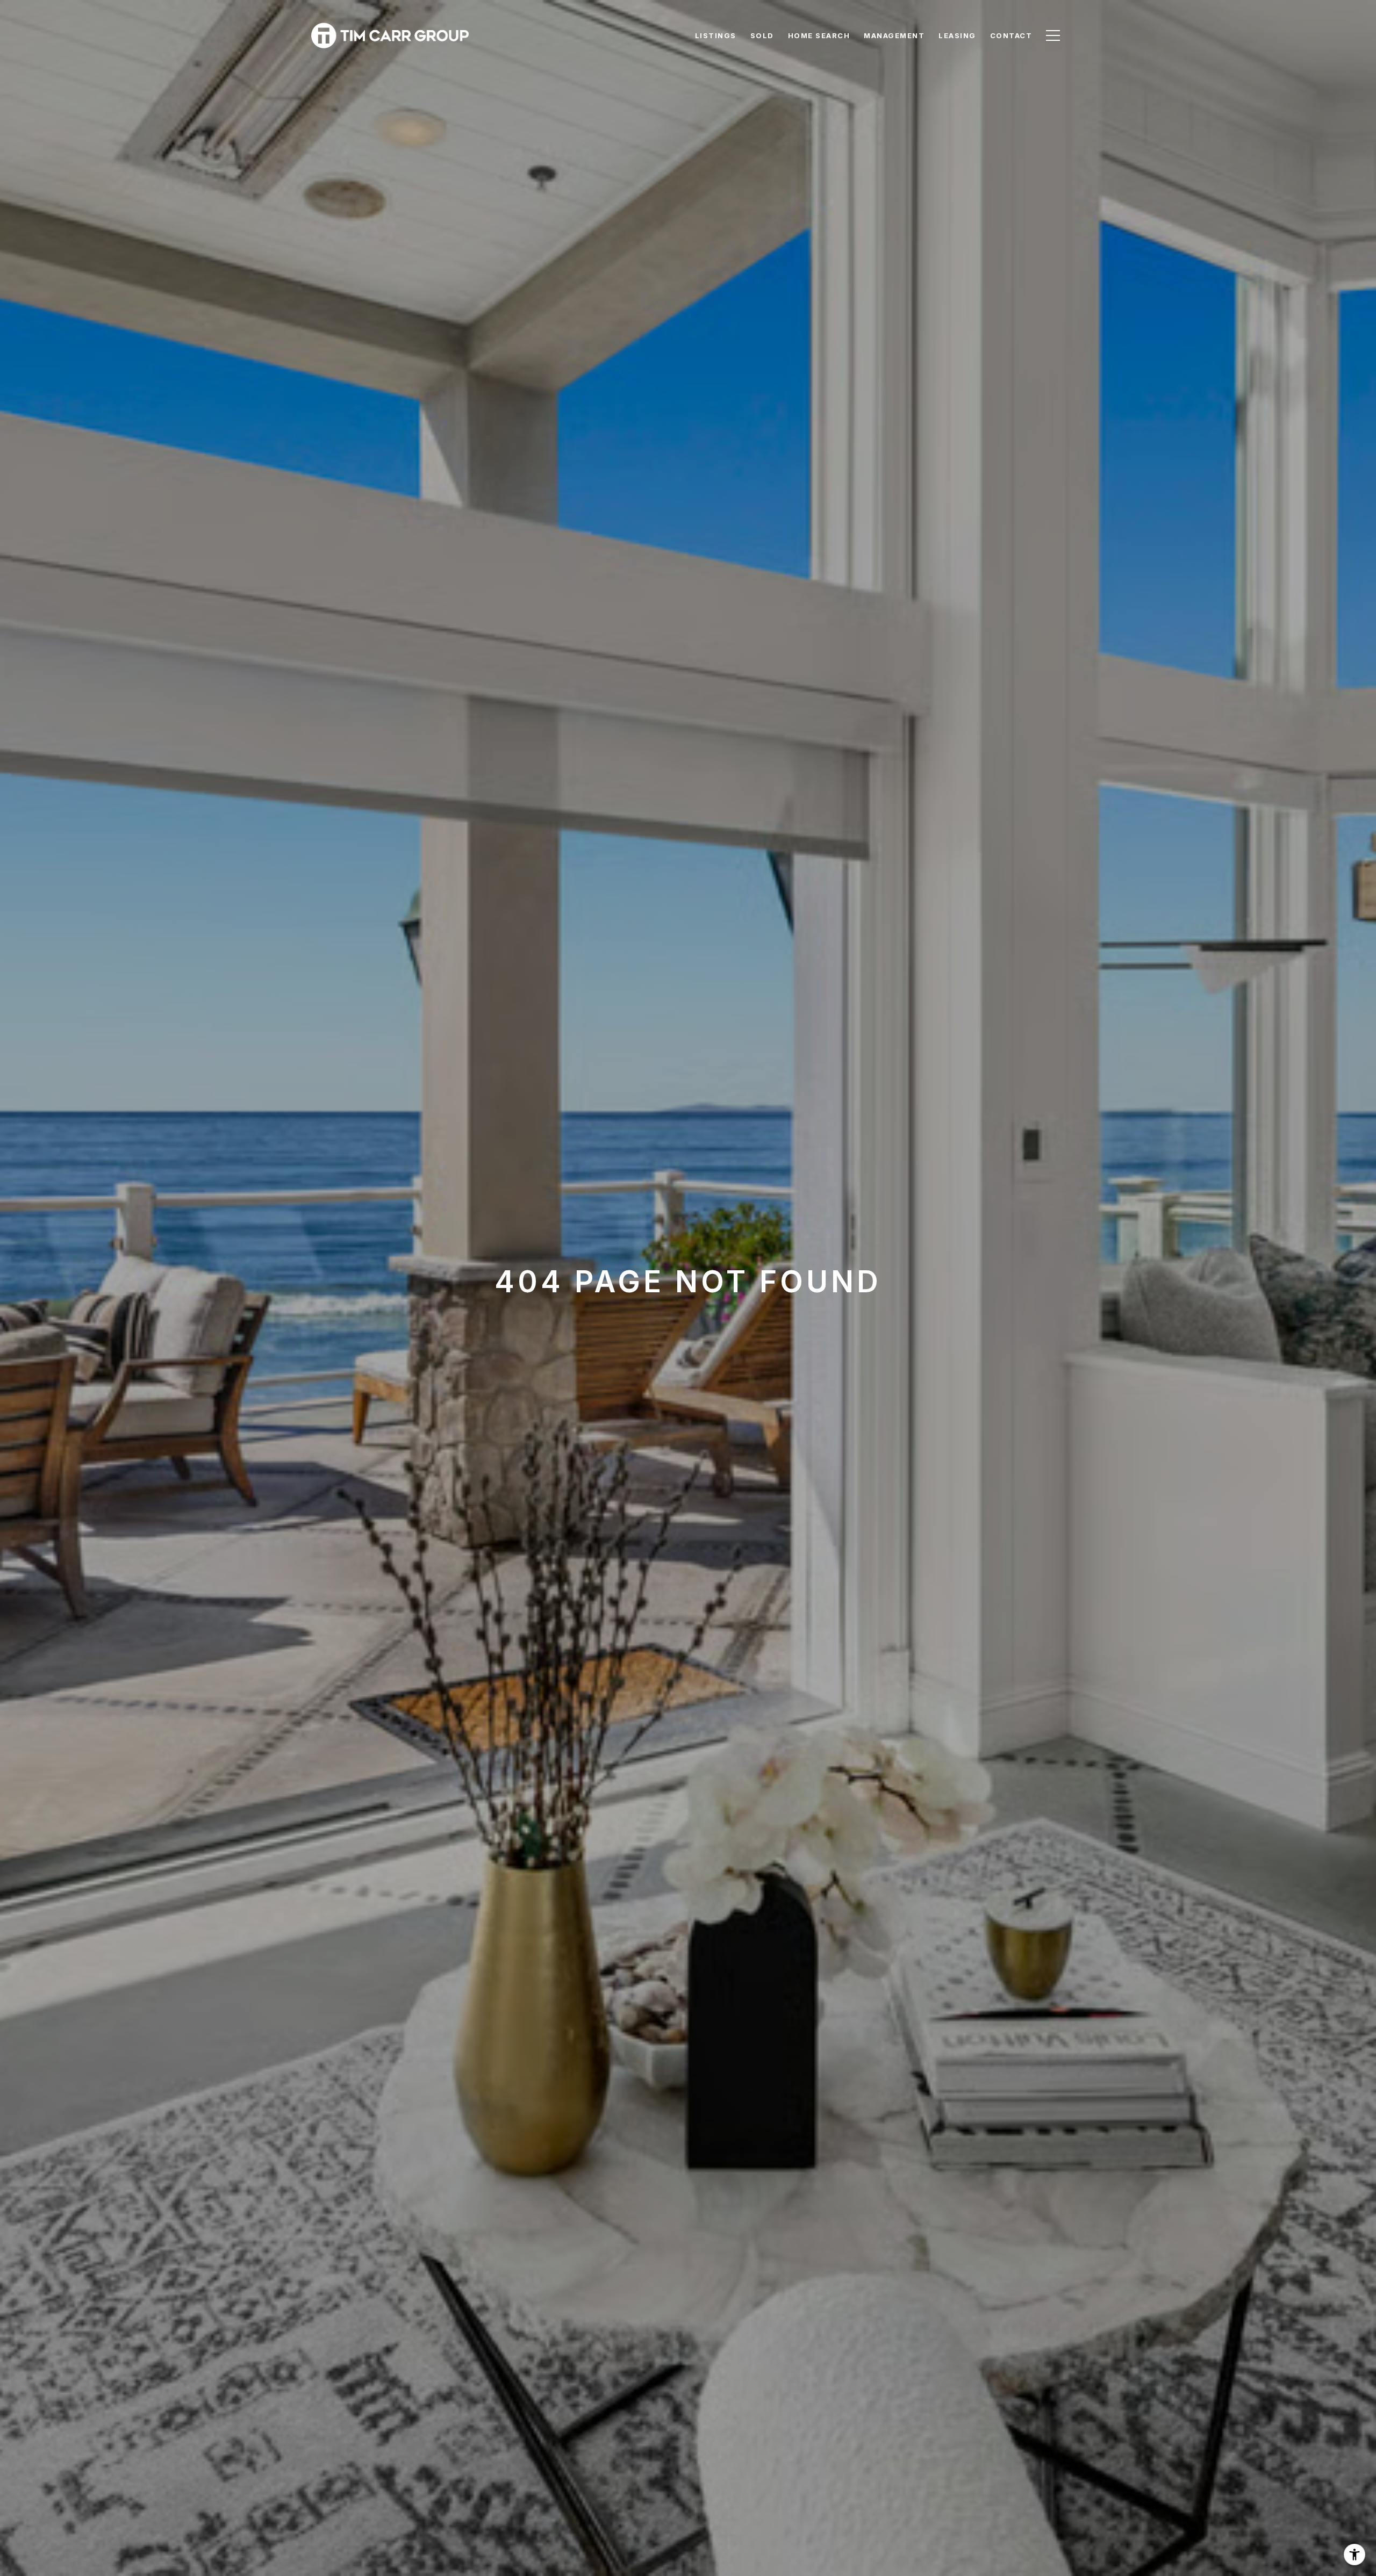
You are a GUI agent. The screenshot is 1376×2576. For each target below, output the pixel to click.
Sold (762, 35)
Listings (716, 35)
